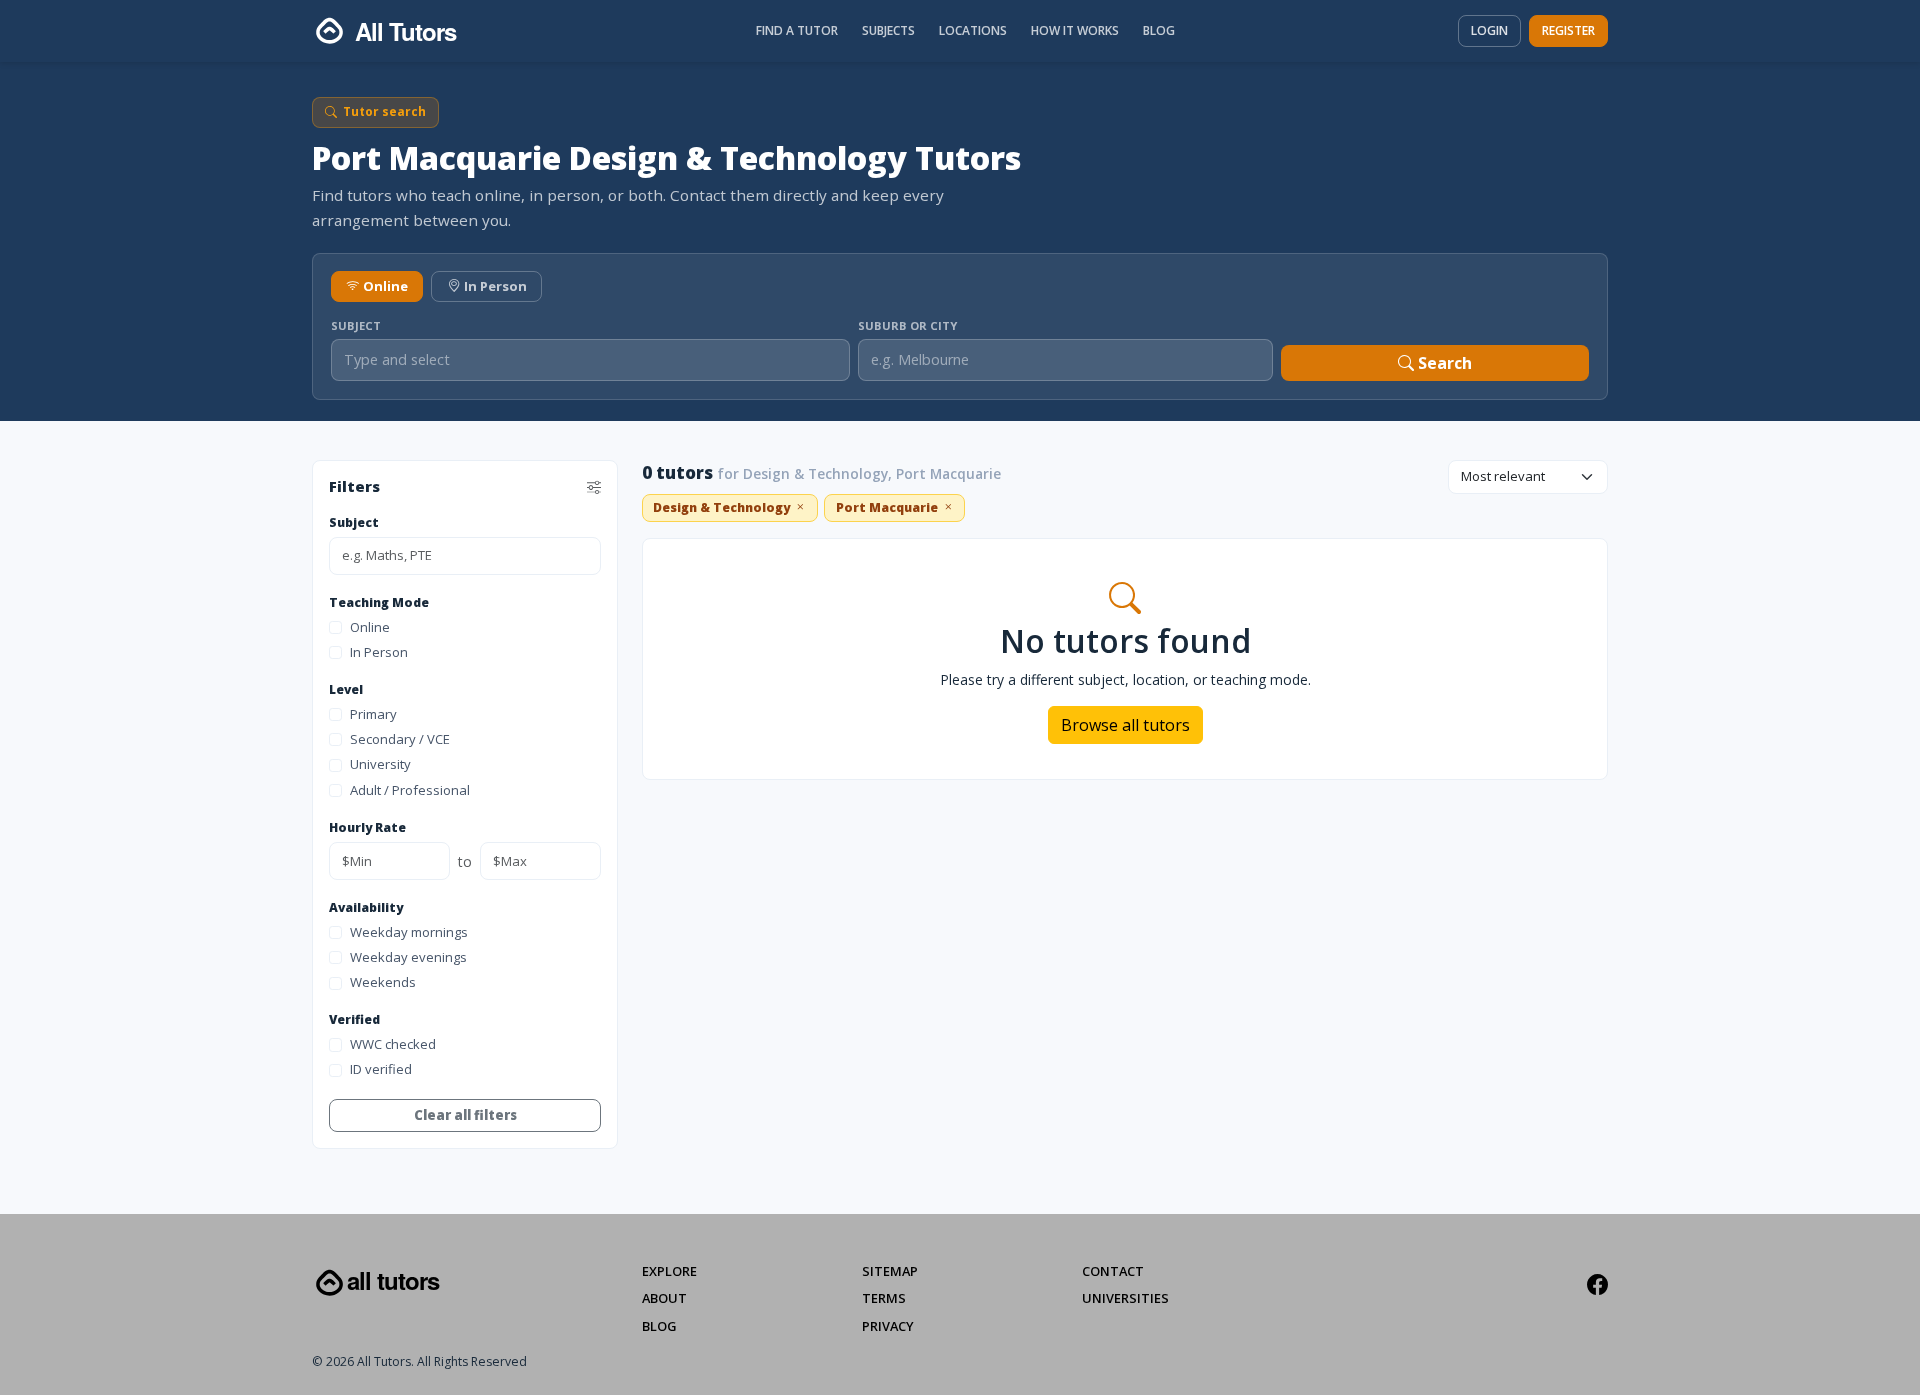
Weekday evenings (408, 957)
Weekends (383, 983)
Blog (1159, 30)
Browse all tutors (1125, 725)
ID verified (381, 1070)
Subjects (888, 30)
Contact (1113, 1271)
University (380, 765)
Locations (973, 30)
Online (385, 286)
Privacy (888, 1326)
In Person (495, 286)
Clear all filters (465, 1115)
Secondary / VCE (400, 739)
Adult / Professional (410, 790)
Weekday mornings (409, 932)
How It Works (1075, 30)
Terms (884, 1298)
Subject (356, 325)
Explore (669, 1271)
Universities (1125, 1298)
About (664, 1298)
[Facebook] (1597, 1285)
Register (1568, 30)
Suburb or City (907, 325)
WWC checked (393, 1044)
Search (1443, 363)
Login (1489, 30)
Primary (373, 714)
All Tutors (393, 1280)
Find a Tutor (797, 30)
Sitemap (890, 1271)
